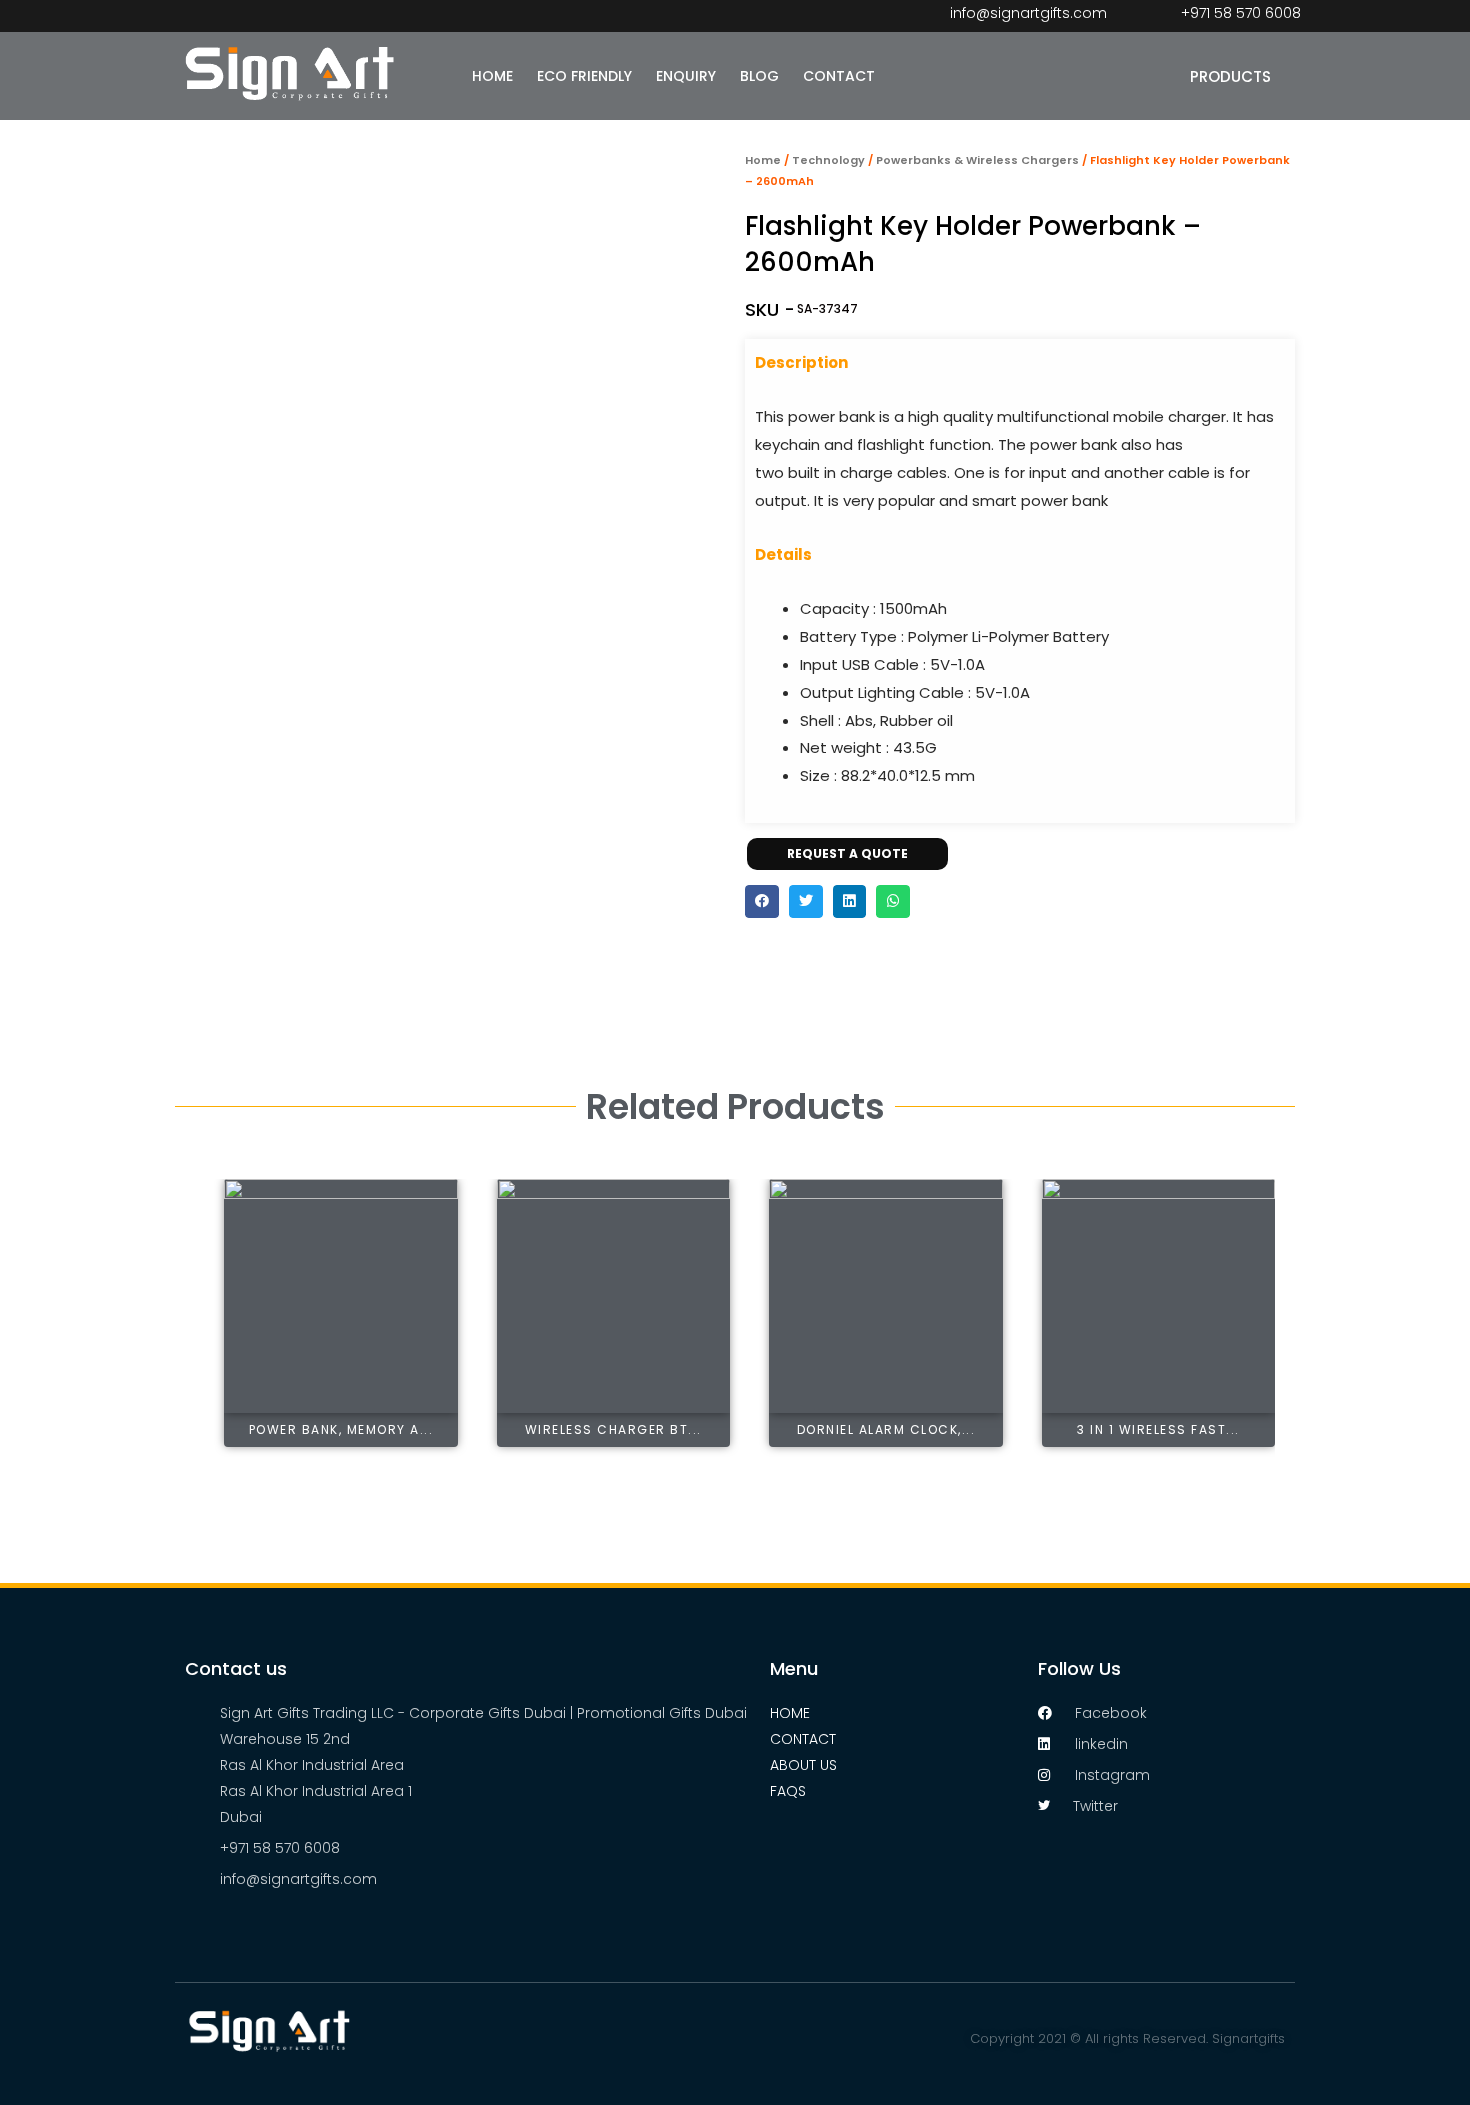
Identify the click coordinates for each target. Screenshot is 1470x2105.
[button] (762, 902)
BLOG (759, 76)
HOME (492, 76)
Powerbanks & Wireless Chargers (977, 160)
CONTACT (839, 76)
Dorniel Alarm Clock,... (886, 1429)
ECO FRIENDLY (584, 76)
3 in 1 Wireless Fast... (1158, 1429)
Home (763, 160)
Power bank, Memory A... (341, 1429)
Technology (828, 160)
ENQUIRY (686, 76)
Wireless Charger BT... (613, 1429)
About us (803, 1765)
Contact (803, 1739)
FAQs (788, 1791)
